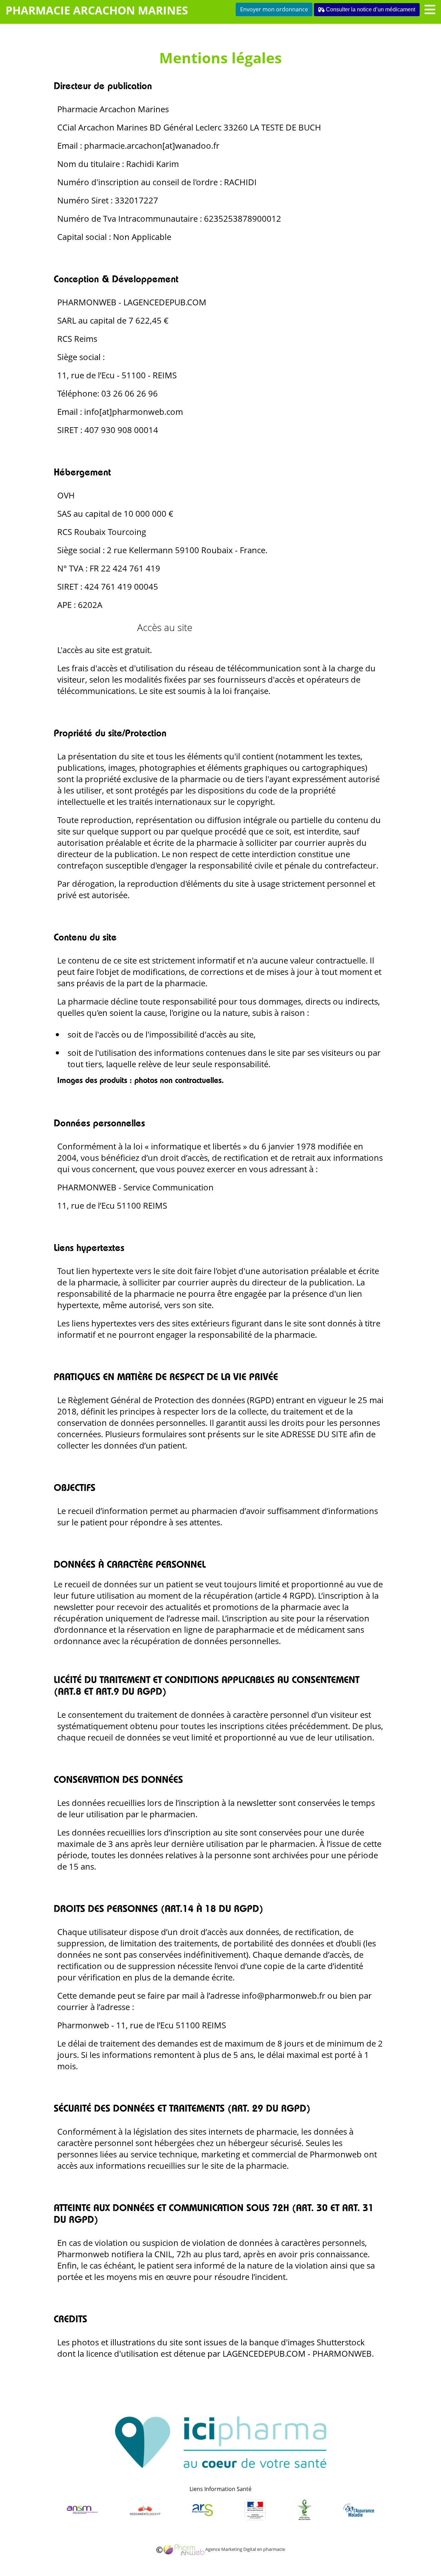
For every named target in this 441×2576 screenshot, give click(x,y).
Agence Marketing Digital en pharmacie (245, 2549)
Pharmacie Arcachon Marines (97, 10)
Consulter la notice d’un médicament (370, 9)
